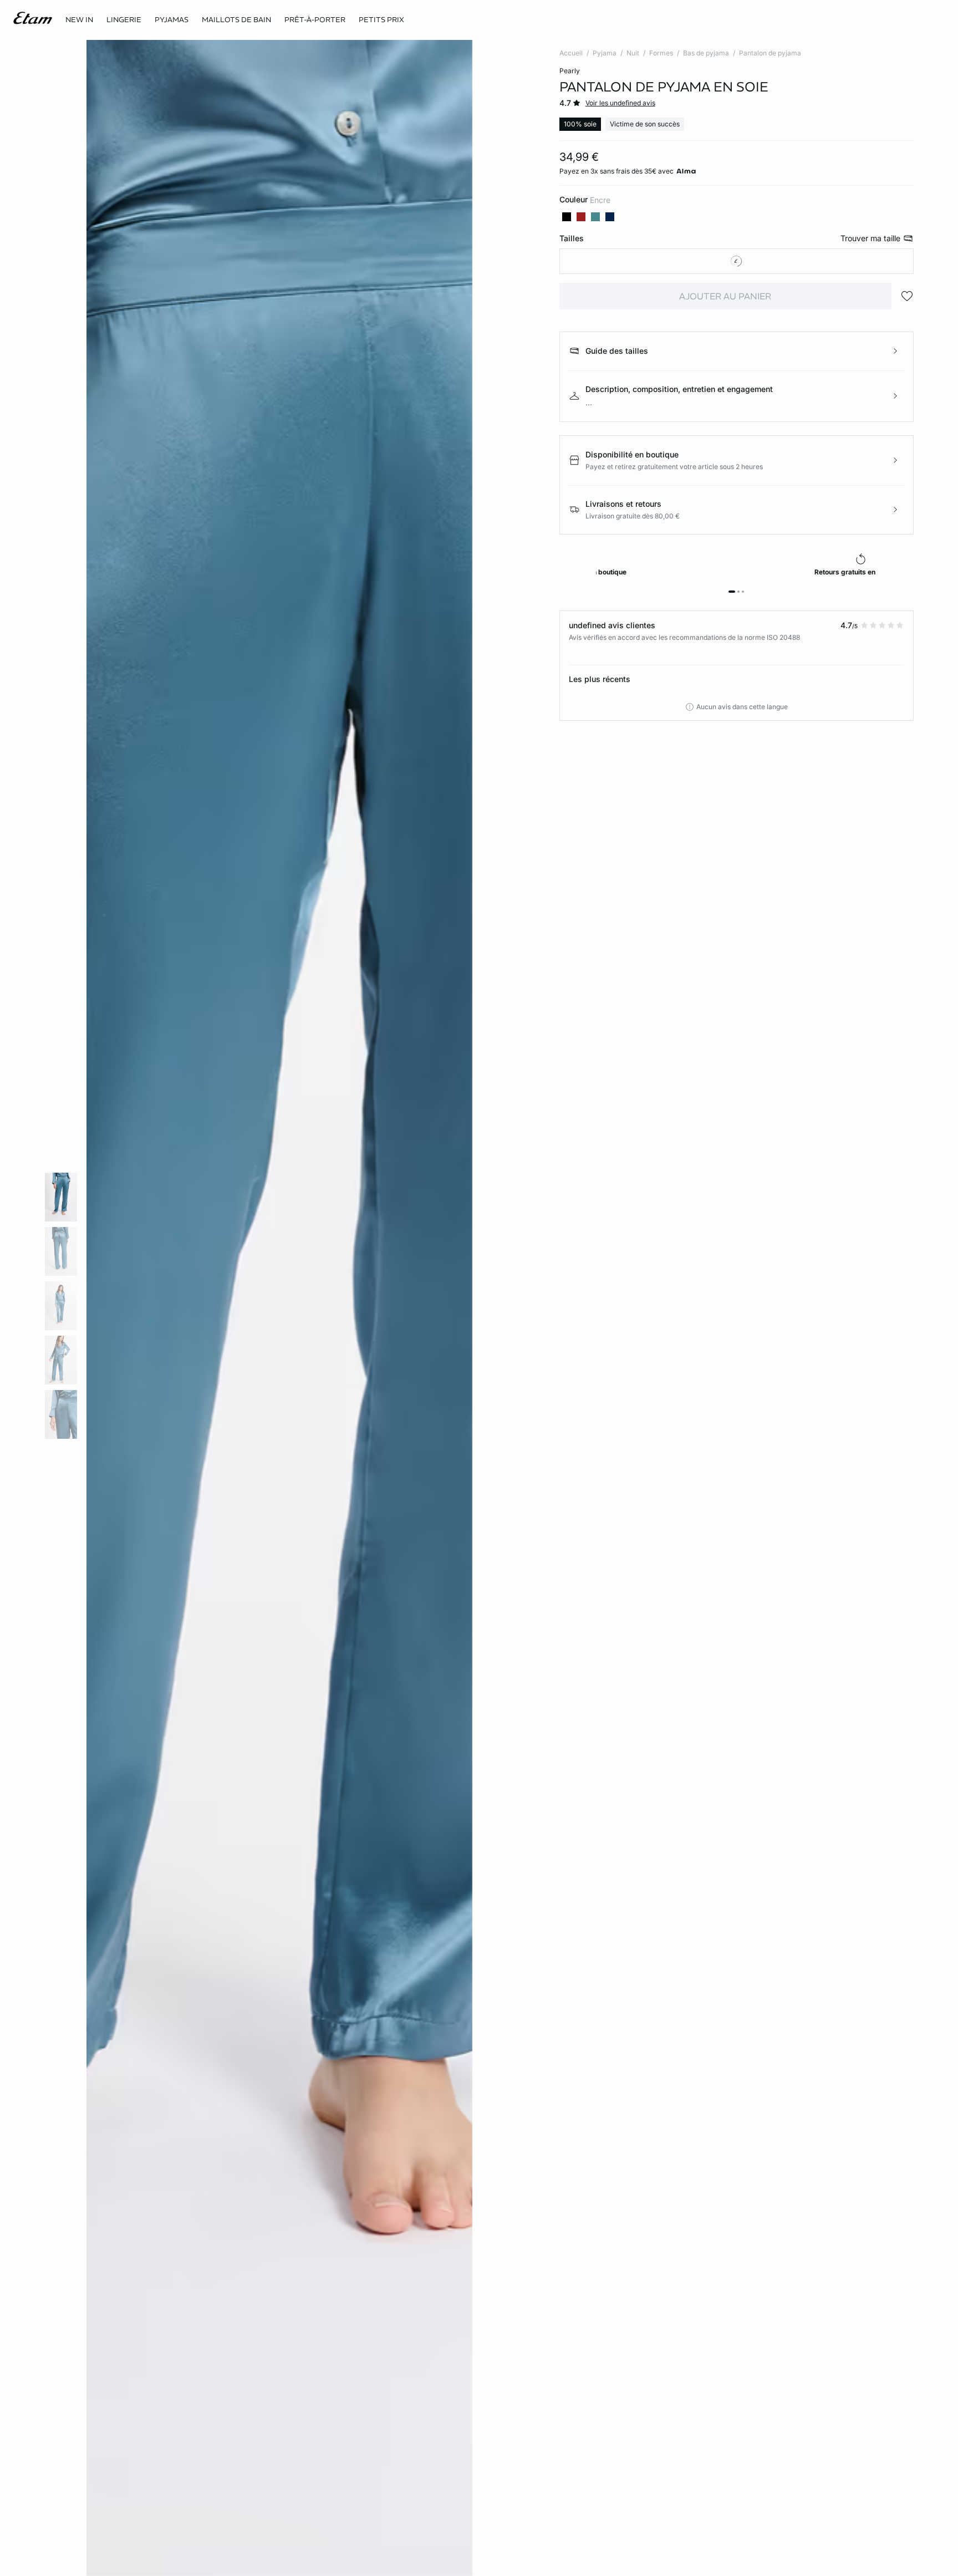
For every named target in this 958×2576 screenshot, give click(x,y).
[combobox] (737, 261)
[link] (79, 20)
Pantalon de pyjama (770, 53)
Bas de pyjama (706, 53)
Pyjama (605, 53)
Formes (661, 53)
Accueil (571, 53)
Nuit (633, 53)
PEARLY (570, 71)
